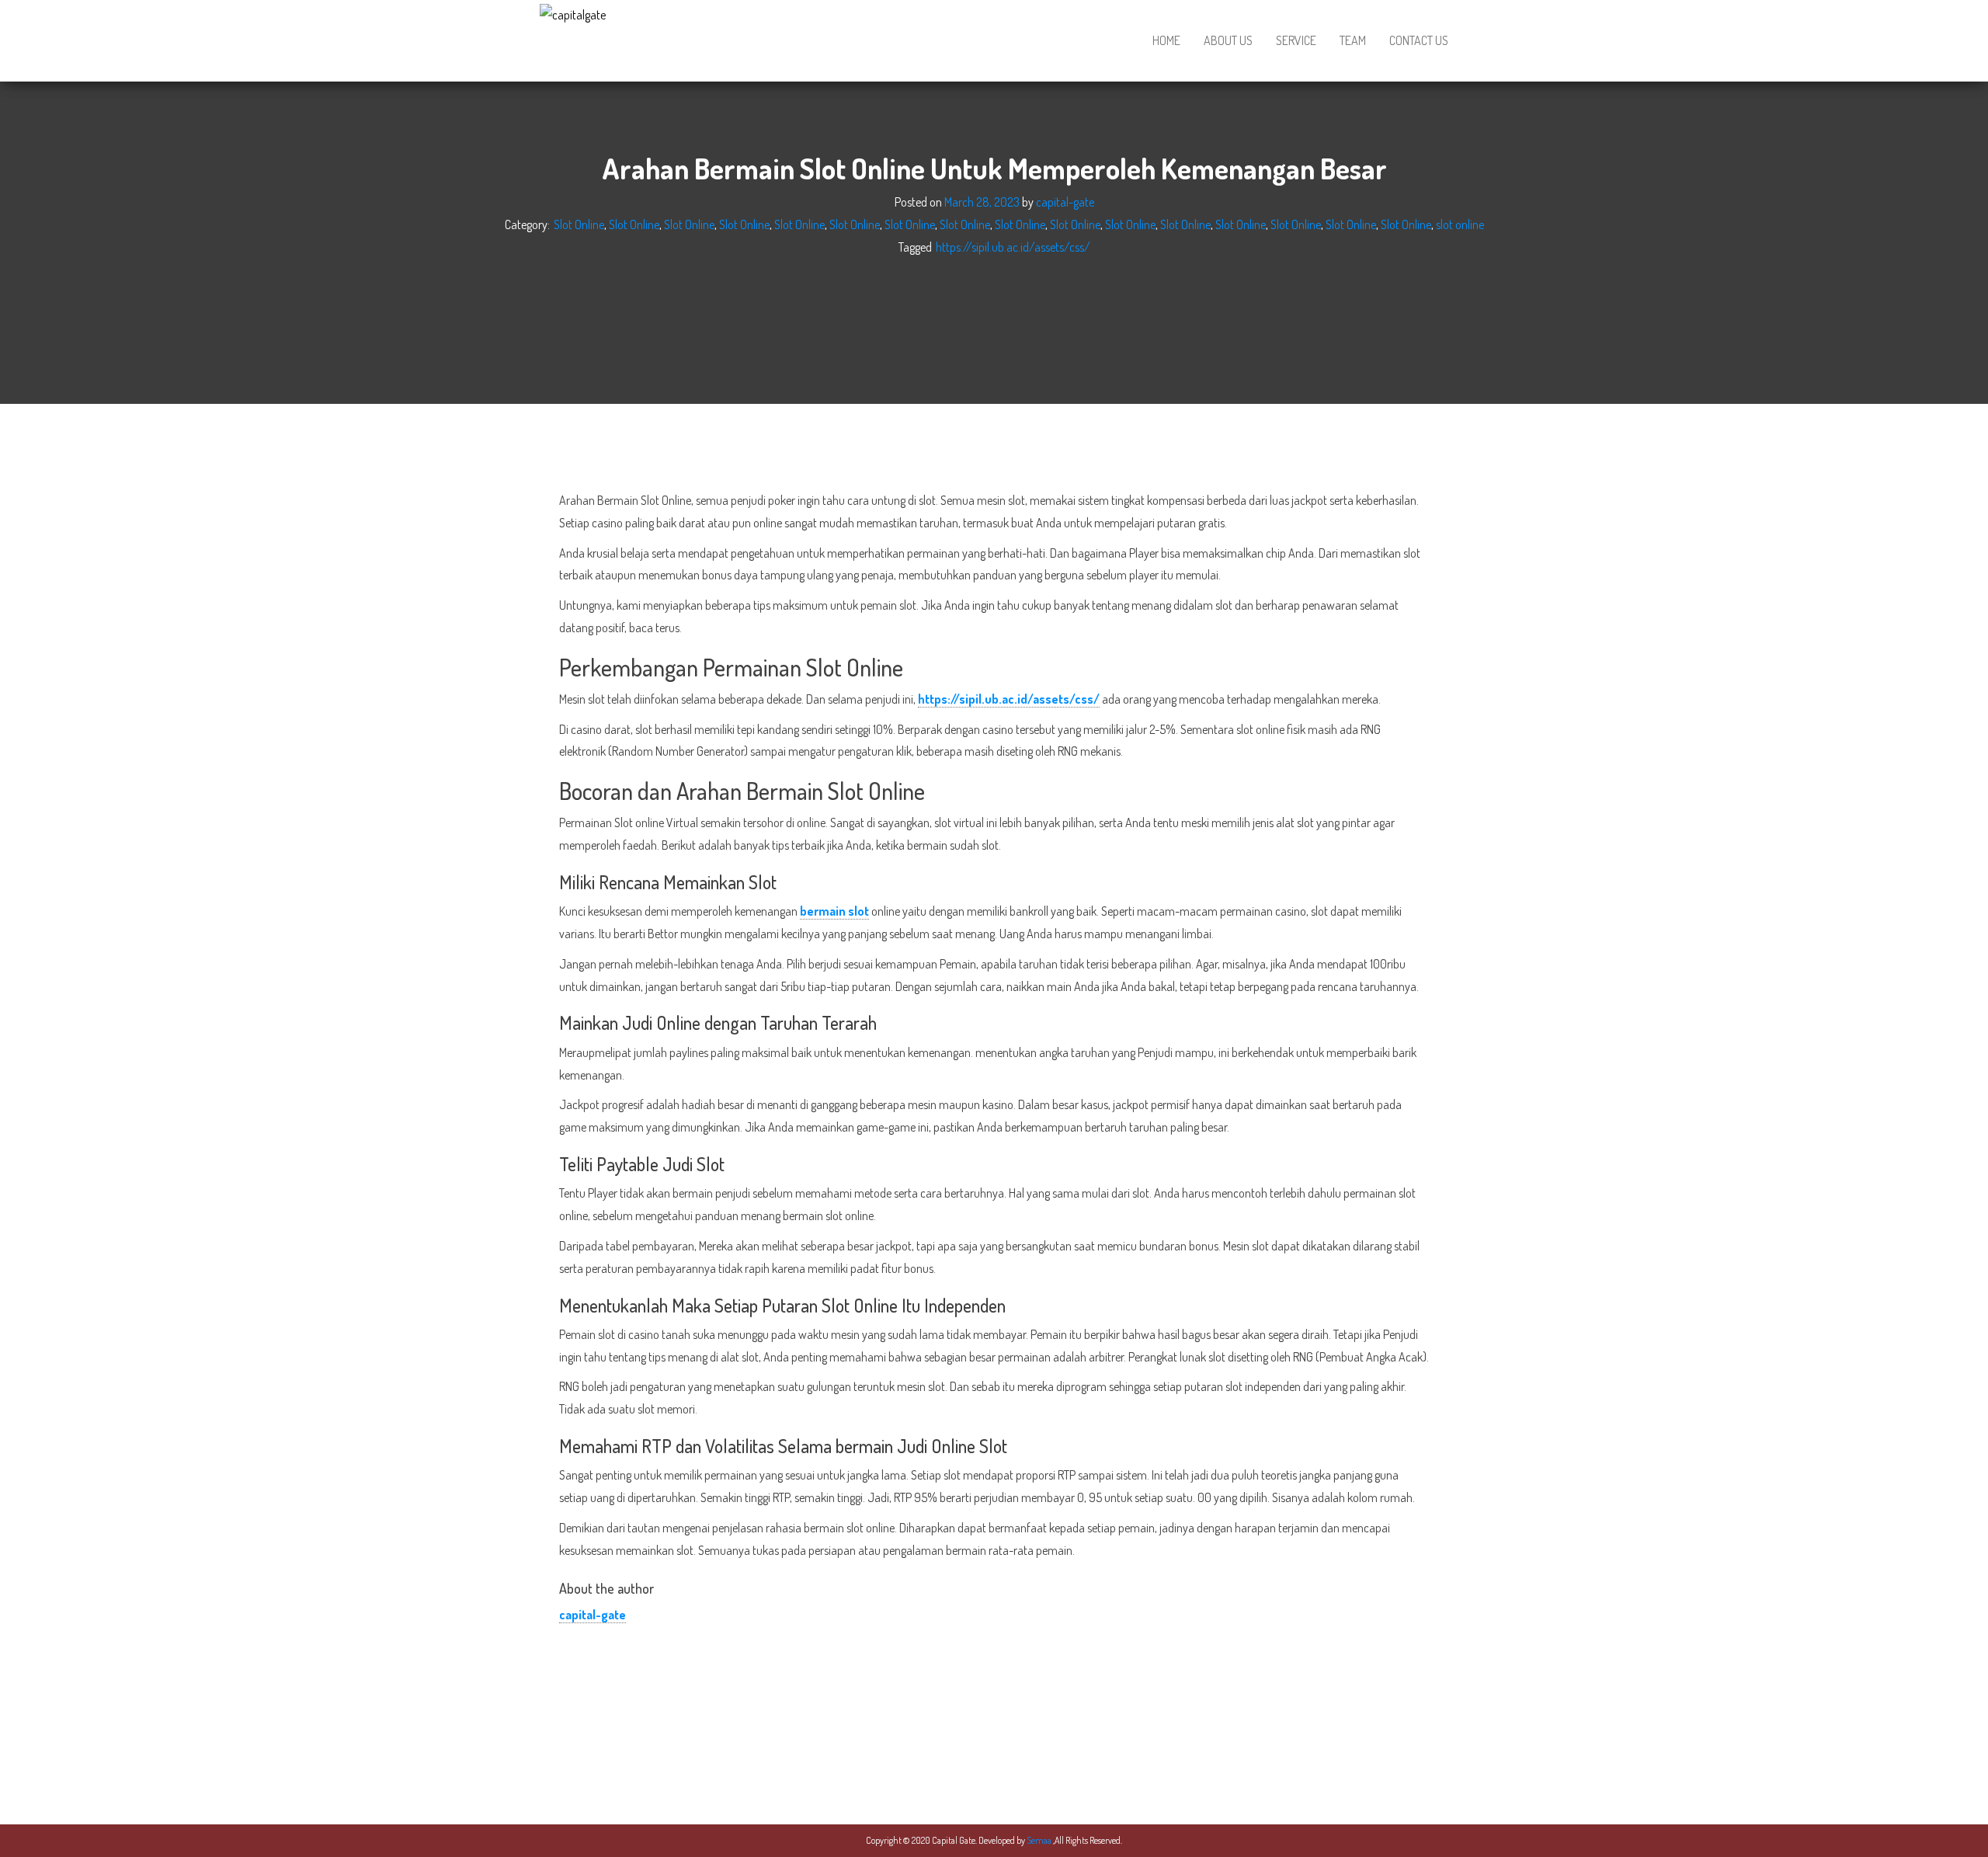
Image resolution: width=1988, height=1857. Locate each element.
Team (1353, 40)
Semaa (1040, 1840)
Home (1166, 40)
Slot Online (579, 224)
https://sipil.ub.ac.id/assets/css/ (1013, 246)
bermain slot (834, 911)
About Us (1228, 40)
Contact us (1419, 40)
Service (1296, 40)
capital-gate (1065, 202)
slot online (1460, 224)
